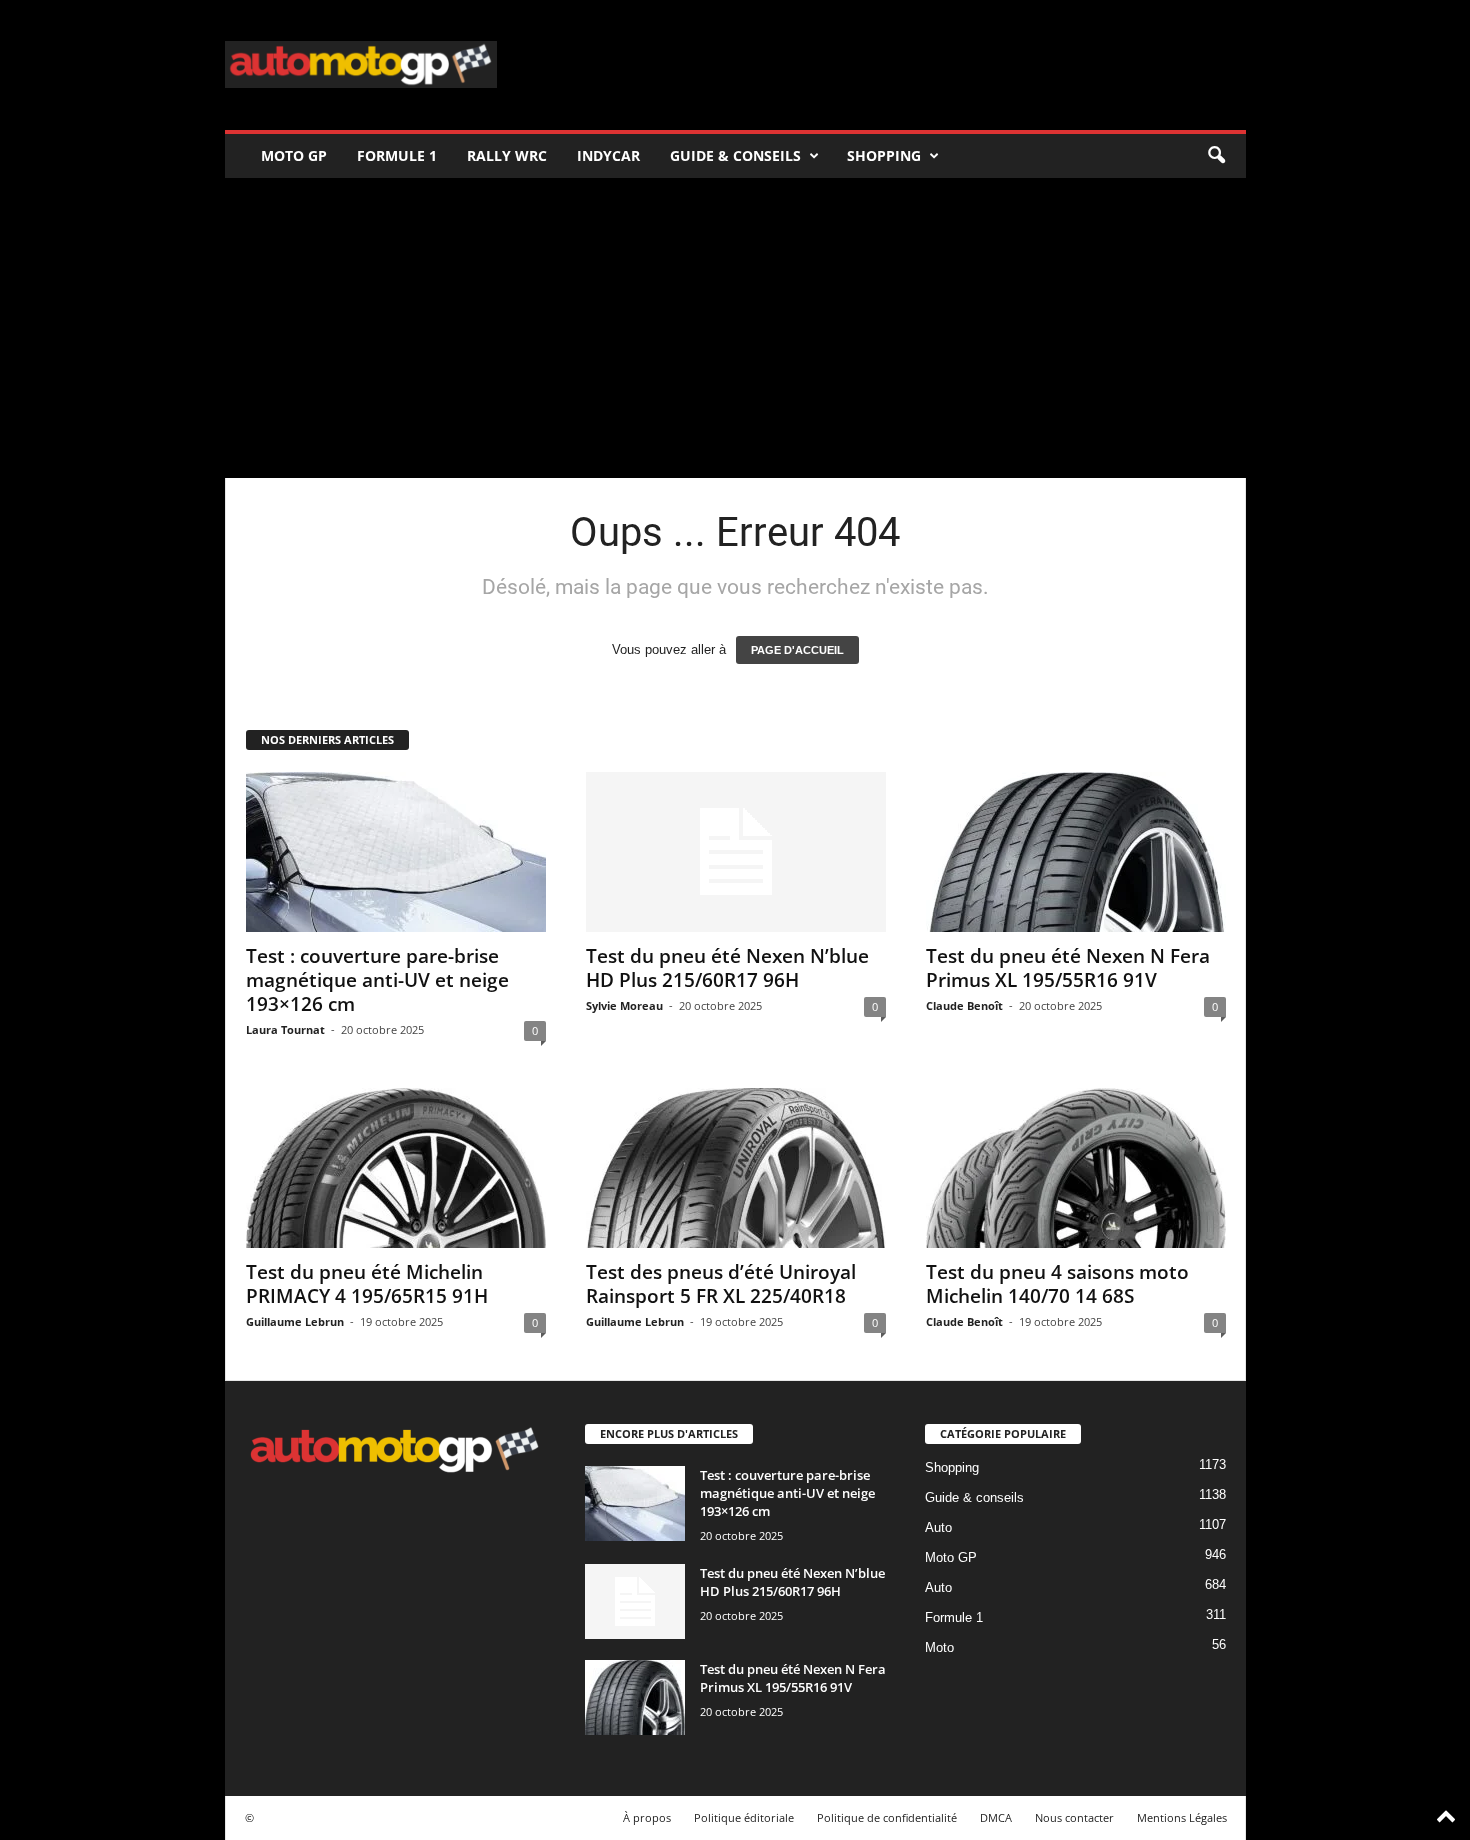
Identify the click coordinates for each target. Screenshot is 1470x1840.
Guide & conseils (735, 155)
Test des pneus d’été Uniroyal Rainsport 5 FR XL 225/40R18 (721, 1284)
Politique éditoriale (744, 1817)
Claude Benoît (964, 1005)
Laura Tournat (285, 1029)
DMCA (996, 1817)
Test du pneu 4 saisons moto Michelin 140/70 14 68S (1057, 1284)
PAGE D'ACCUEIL (797, 650)
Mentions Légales (1182, 1817)
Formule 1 (397, 155)
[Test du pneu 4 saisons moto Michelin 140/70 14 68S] (1076, 1168)
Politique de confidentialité (887, 1817)
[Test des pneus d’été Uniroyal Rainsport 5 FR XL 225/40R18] (736, 1168)
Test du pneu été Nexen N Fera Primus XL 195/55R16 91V (1068, 968)
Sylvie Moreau (624, 1005)
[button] (1216, 156)
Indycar (608, 155)
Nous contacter (1074, 1817)
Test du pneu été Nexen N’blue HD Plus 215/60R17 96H (727, 968)
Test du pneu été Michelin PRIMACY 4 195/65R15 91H (367, 1284)
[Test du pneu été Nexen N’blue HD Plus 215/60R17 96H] (736, 852)
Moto (939, 1647)
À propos (647, 1817)
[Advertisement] (735, 328)
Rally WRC (507, 155)
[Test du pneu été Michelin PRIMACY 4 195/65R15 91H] (396, 1168)
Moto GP (294, 155)
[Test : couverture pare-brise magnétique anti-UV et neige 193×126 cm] (396, 852)
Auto (938, 1527)
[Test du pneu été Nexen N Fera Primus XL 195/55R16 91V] (1076, 852)
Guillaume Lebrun (295, 1321)
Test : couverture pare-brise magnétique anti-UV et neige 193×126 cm (377, 980)
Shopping (884, 155)
